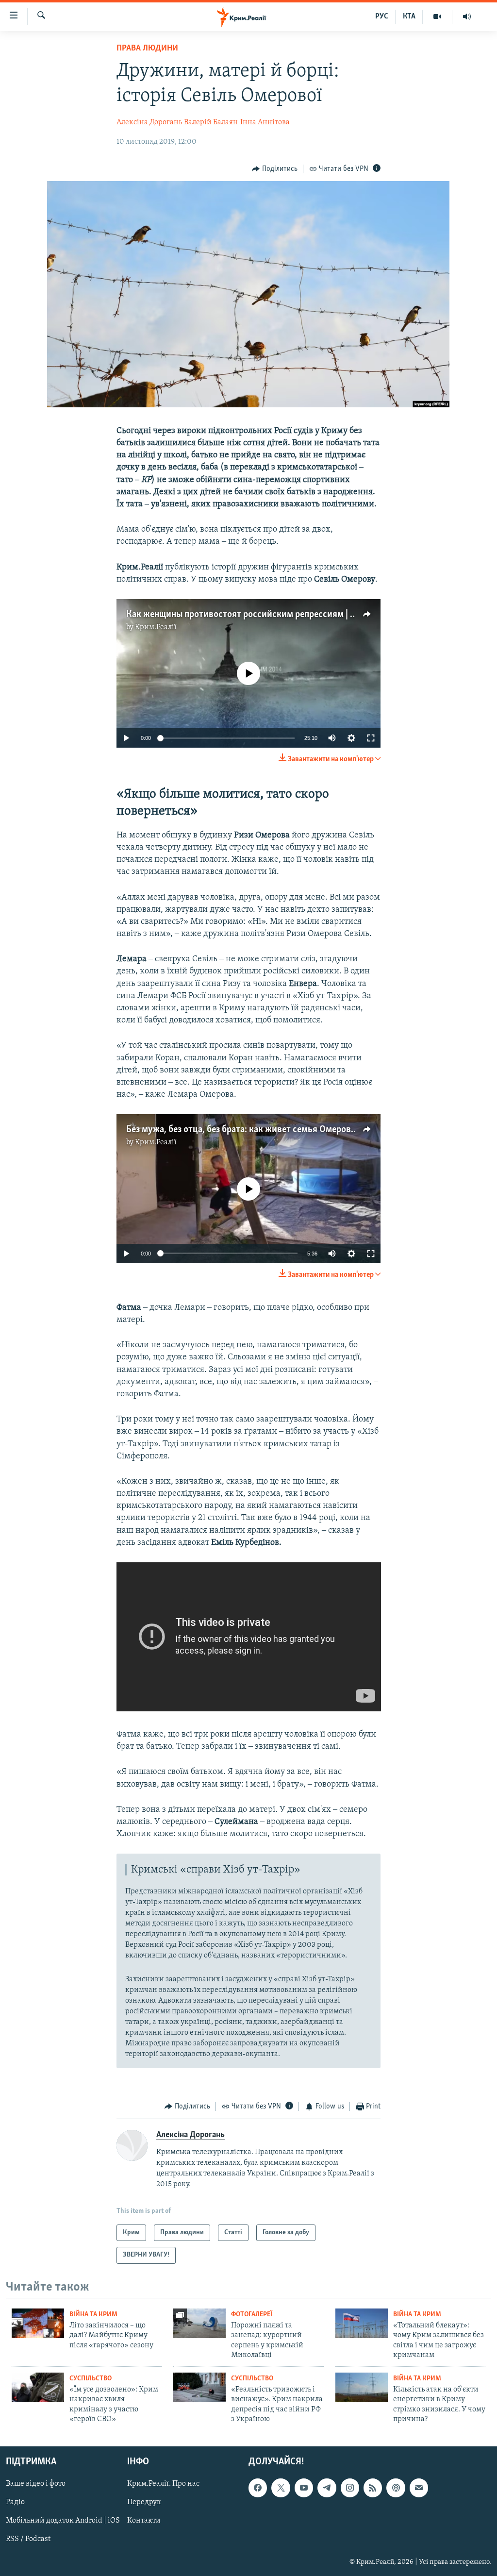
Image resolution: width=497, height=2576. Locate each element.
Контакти (144, 2521)
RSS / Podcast (28, 2540)
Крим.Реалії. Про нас (163, 2484)
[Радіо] (467, 17)
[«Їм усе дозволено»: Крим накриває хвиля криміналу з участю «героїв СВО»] (38, 2387)
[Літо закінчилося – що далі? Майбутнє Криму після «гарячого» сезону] (38, 2323)
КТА (409, 17)
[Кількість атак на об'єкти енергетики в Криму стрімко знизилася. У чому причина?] (362, 2387)
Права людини (147, 49)
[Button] (275, 169)
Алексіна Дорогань (149, 122)
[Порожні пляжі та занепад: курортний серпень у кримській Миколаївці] (199, 2323)
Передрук (144, 2503)
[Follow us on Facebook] (258, 2488)
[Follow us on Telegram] (327, 2488)
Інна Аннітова (265, 122)
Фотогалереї (252, 2315)
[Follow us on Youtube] (304, 2488)
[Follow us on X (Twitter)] (281, 2488)
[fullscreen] (371, 738)
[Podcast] (396, 2488)
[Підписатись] (419, 2488)
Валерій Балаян (211, 122)
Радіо (15, 2503)
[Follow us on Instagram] (350, 2488)
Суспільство (91, 2379)
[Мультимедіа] (438, 17)
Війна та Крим (93, 2315)
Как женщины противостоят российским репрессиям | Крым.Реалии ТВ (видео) (288, 615)
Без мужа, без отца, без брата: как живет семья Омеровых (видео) (260, 1130)
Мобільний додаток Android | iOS (63, 2521)
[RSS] (373, 2488)
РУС (382, 17)
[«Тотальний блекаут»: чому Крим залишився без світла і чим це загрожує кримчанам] (362, 2323)
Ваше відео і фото (36, 2484)
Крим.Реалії (156, 627)
